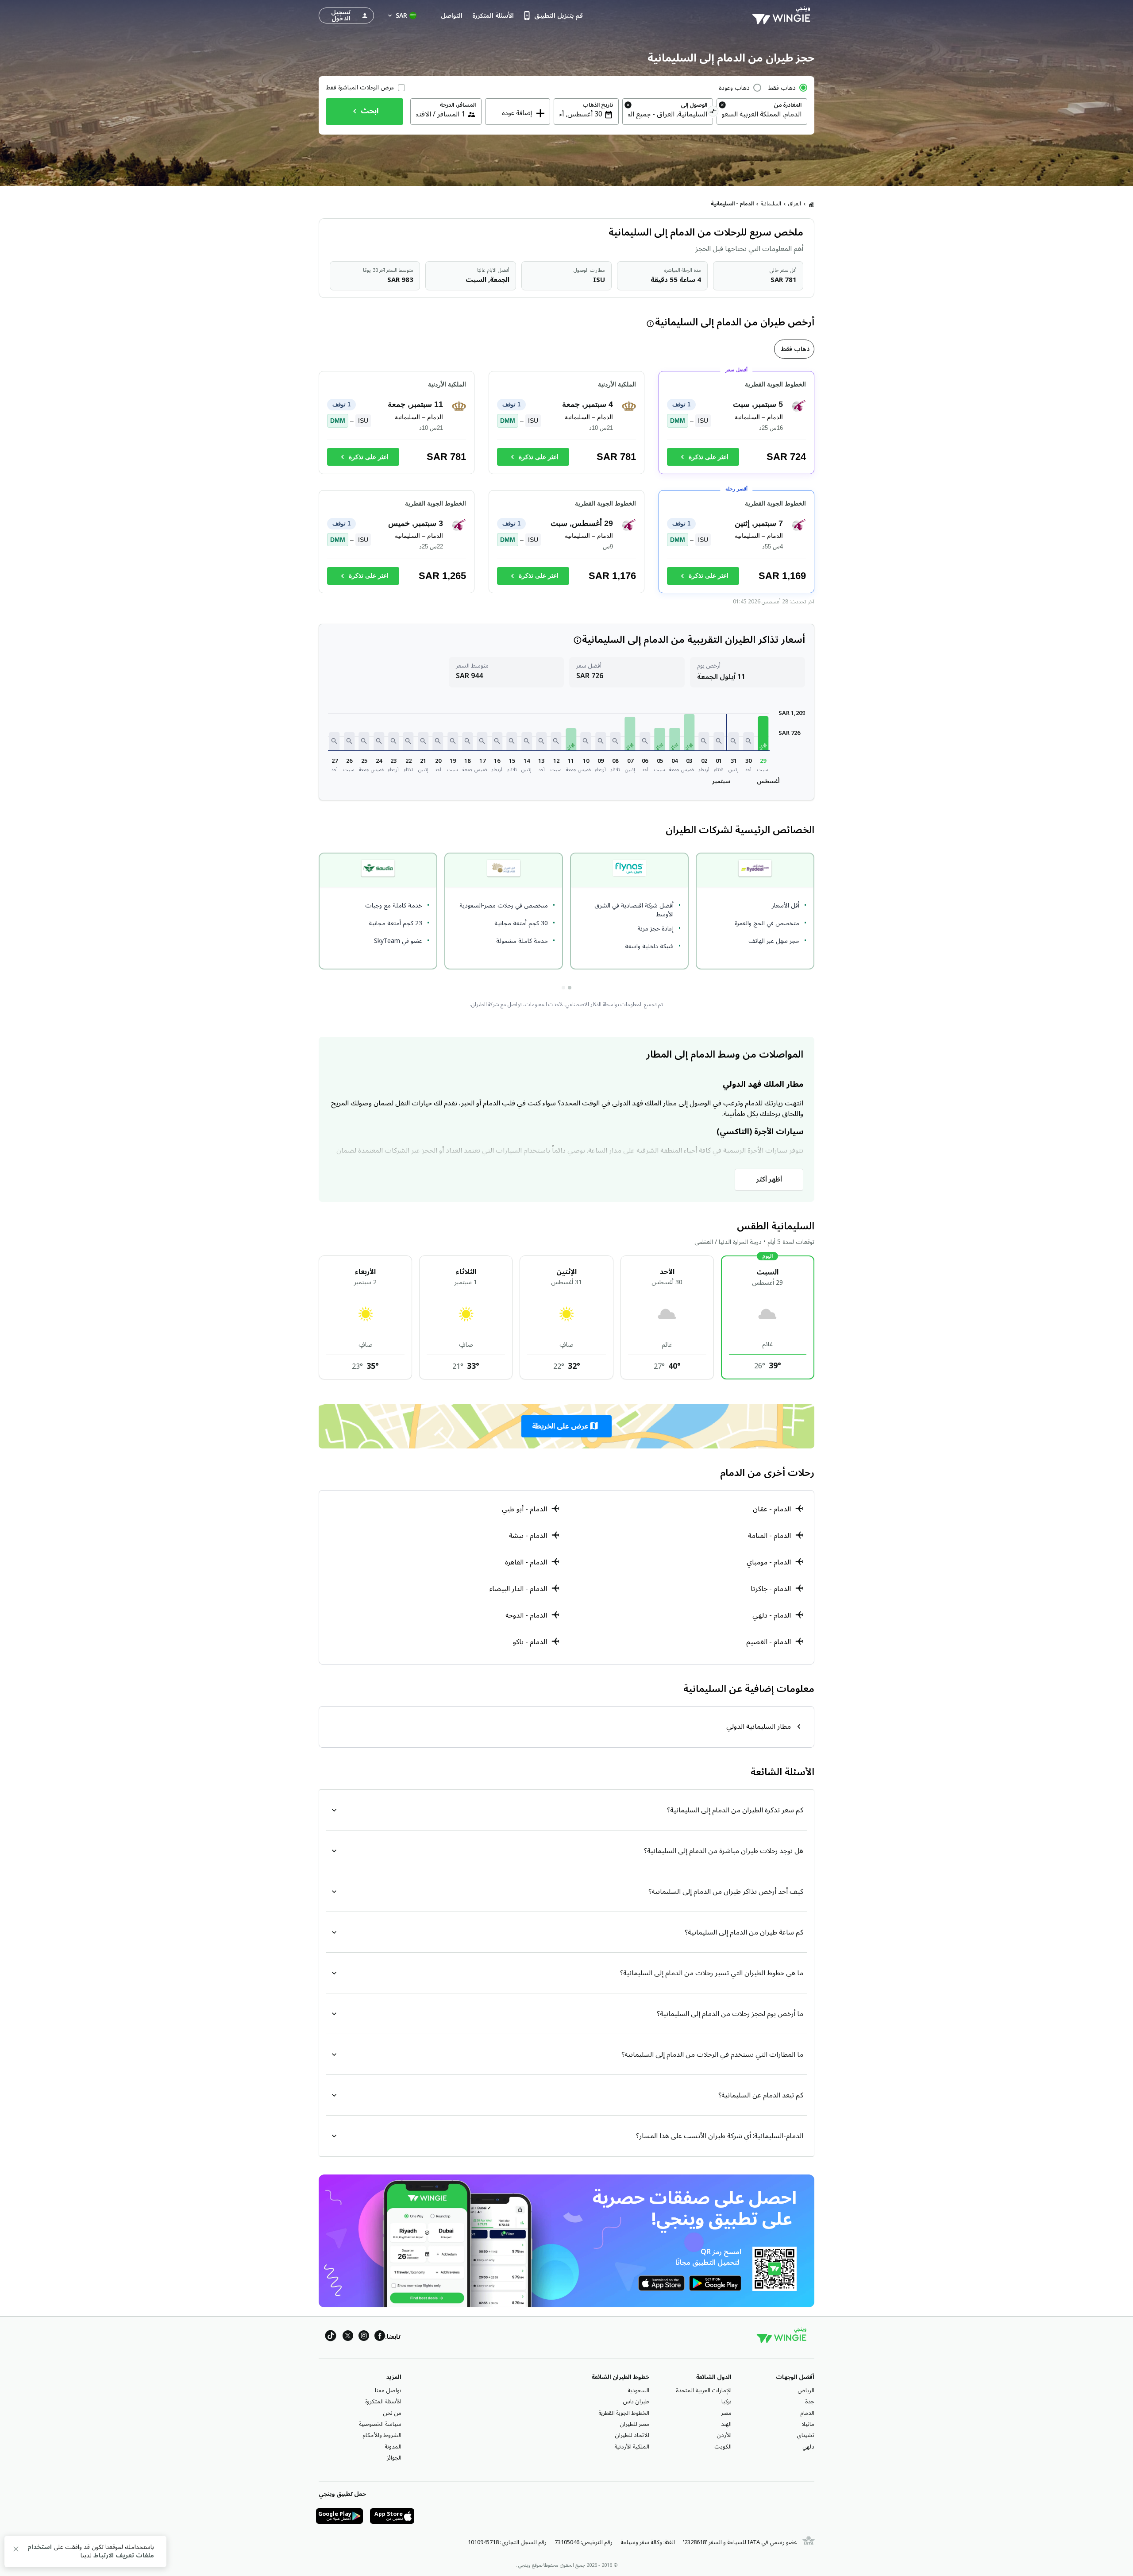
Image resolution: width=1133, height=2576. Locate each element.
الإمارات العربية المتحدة (704, 2391)
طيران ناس (636, 2402)
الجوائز (394, 2458)
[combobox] (762, 114)
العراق (795, 204)
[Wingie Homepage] (783, 15)
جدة (810, 2402)
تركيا (726, 2402)
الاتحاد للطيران (632, 2435)
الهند (726, 2424)
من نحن (392, 2413)
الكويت (723, 2447)
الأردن (724, 2435)
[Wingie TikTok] (331, 2337)
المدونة (393, 2447)
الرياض (806, 2391)
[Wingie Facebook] (380, 2337)
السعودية (638, 2391)
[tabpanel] (566, 486)
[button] (763, 733)
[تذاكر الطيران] (811, 204)
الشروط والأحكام (382, 2435)
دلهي (808, 2447)
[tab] (794, 349)
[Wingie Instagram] (364, 2337)
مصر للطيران (634, 2424)
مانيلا (808, 2424)
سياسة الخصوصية (380, 2424)
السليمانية (771, 204)
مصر (726, 2413)
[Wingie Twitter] (348, 2337)
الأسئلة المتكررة (383, 2402)
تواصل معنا (388, 2391)
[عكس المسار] (713, 112)
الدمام (807, 2413)
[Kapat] (16, 2551)
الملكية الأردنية (632, 2447)
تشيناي (805, 2435)
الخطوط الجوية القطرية (624, 2413)
